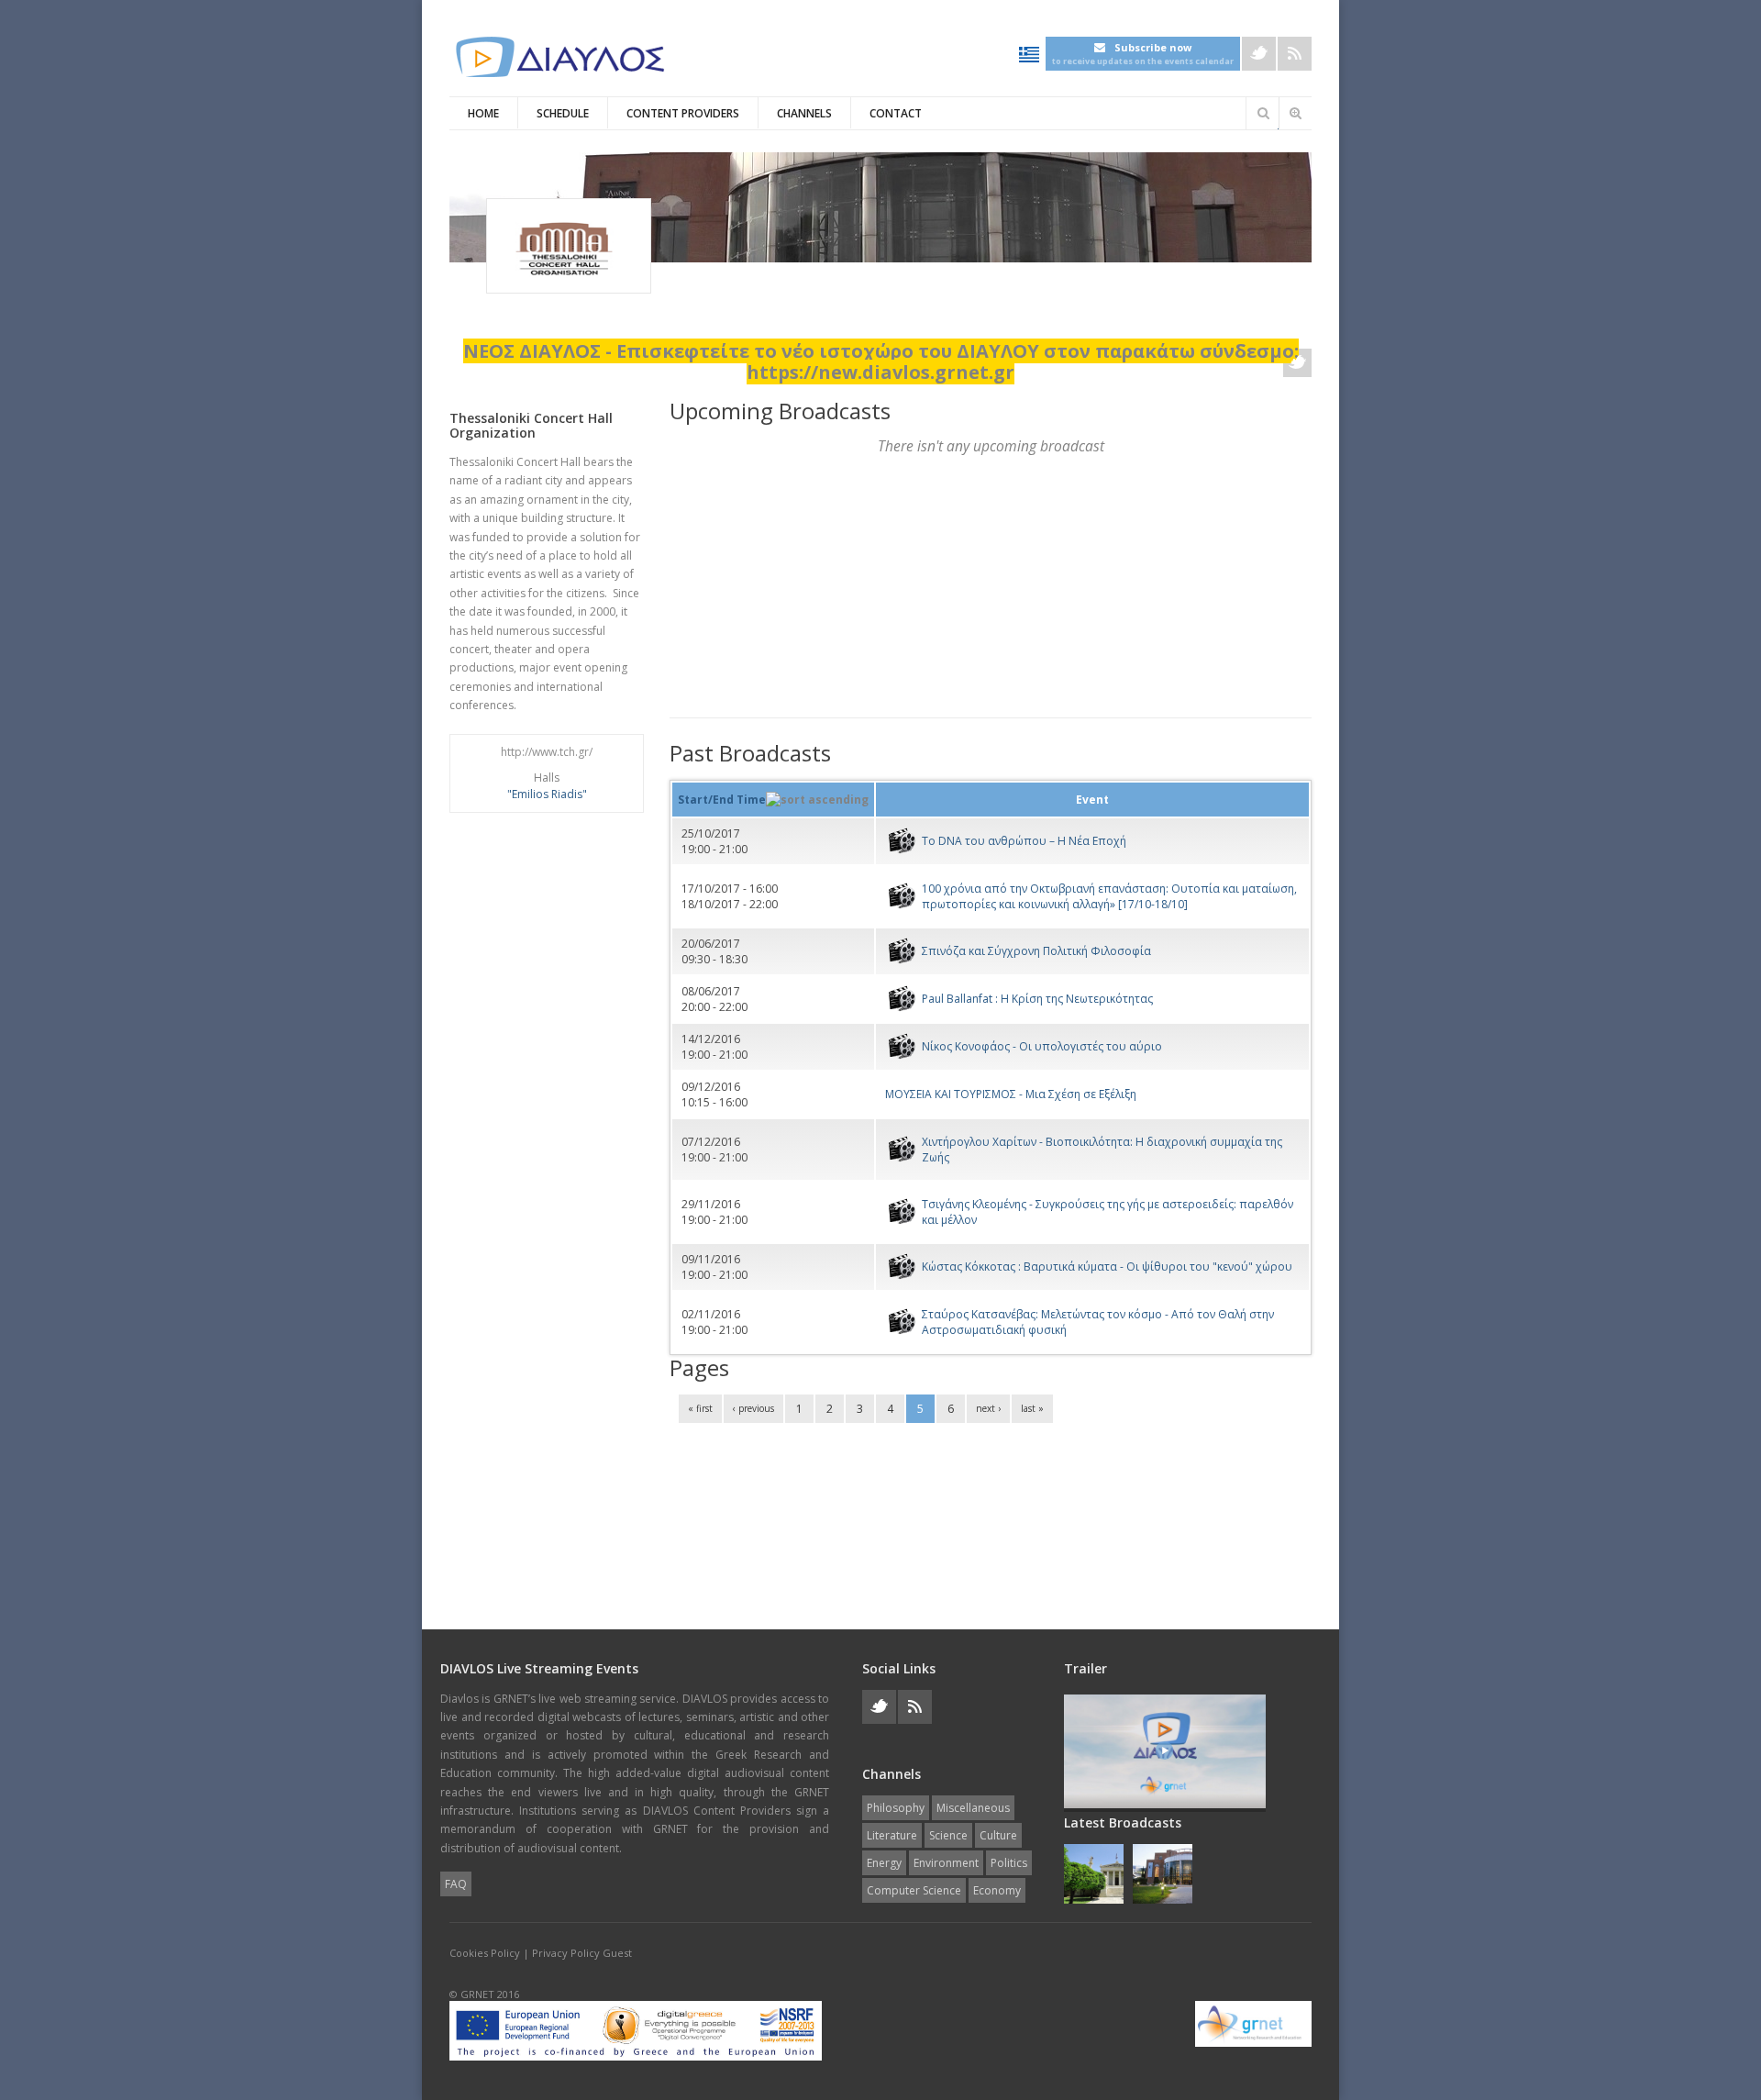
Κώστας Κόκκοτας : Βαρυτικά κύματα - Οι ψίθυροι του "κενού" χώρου (1107, 1267)
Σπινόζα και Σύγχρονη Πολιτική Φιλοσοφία (1036, 951)
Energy (884, 1863)
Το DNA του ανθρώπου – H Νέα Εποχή (1024, 841)
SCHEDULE (563, 113)
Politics (1009, 1863)
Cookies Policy (485, 1953)
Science (948, 1835)
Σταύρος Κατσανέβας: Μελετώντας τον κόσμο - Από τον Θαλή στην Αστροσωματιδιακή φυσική (1098, 1322)
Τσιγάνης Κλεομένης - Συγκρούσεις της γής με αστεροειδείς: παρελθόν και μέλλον (1108, 1212)
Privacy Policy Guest (582, 1953)
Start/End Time (722, 800)
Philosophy (896, 1808)
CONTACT (896, 113)
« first (700, 1408)
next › (988, 1408)
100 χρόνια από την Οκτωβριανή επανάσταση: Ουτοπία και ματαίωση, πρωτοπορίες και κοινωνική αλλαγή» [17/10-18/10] (1109, 896)
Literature (892, 1835)
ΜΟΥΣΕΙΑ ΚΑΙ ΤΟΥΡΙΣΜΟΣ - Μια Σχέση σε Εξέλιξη (1011, 1094)
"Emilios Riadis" (547, 794)
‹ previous (753, 1408)
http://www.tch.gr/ (547, 752)
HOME (483, 113)
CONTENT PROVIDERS (683, 113)
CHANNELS (804, 113)
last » (1032, 1408)
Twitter (1259, 54)
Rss (1295, 54)
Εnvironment (946, 1863)
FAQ (456, 1884)
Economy (997, 1890)
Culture (998, 1835)
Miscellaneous (973, 1808)
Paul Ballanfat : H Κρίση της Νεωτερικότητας (1037, 999)
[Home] (559, 57)
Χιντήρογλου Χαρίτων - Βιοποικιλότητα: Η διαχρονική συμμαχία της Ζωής (1102, 1150)
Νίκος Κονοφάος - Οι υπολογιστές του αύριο (1042, 1046)
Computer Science (914, 1890)
